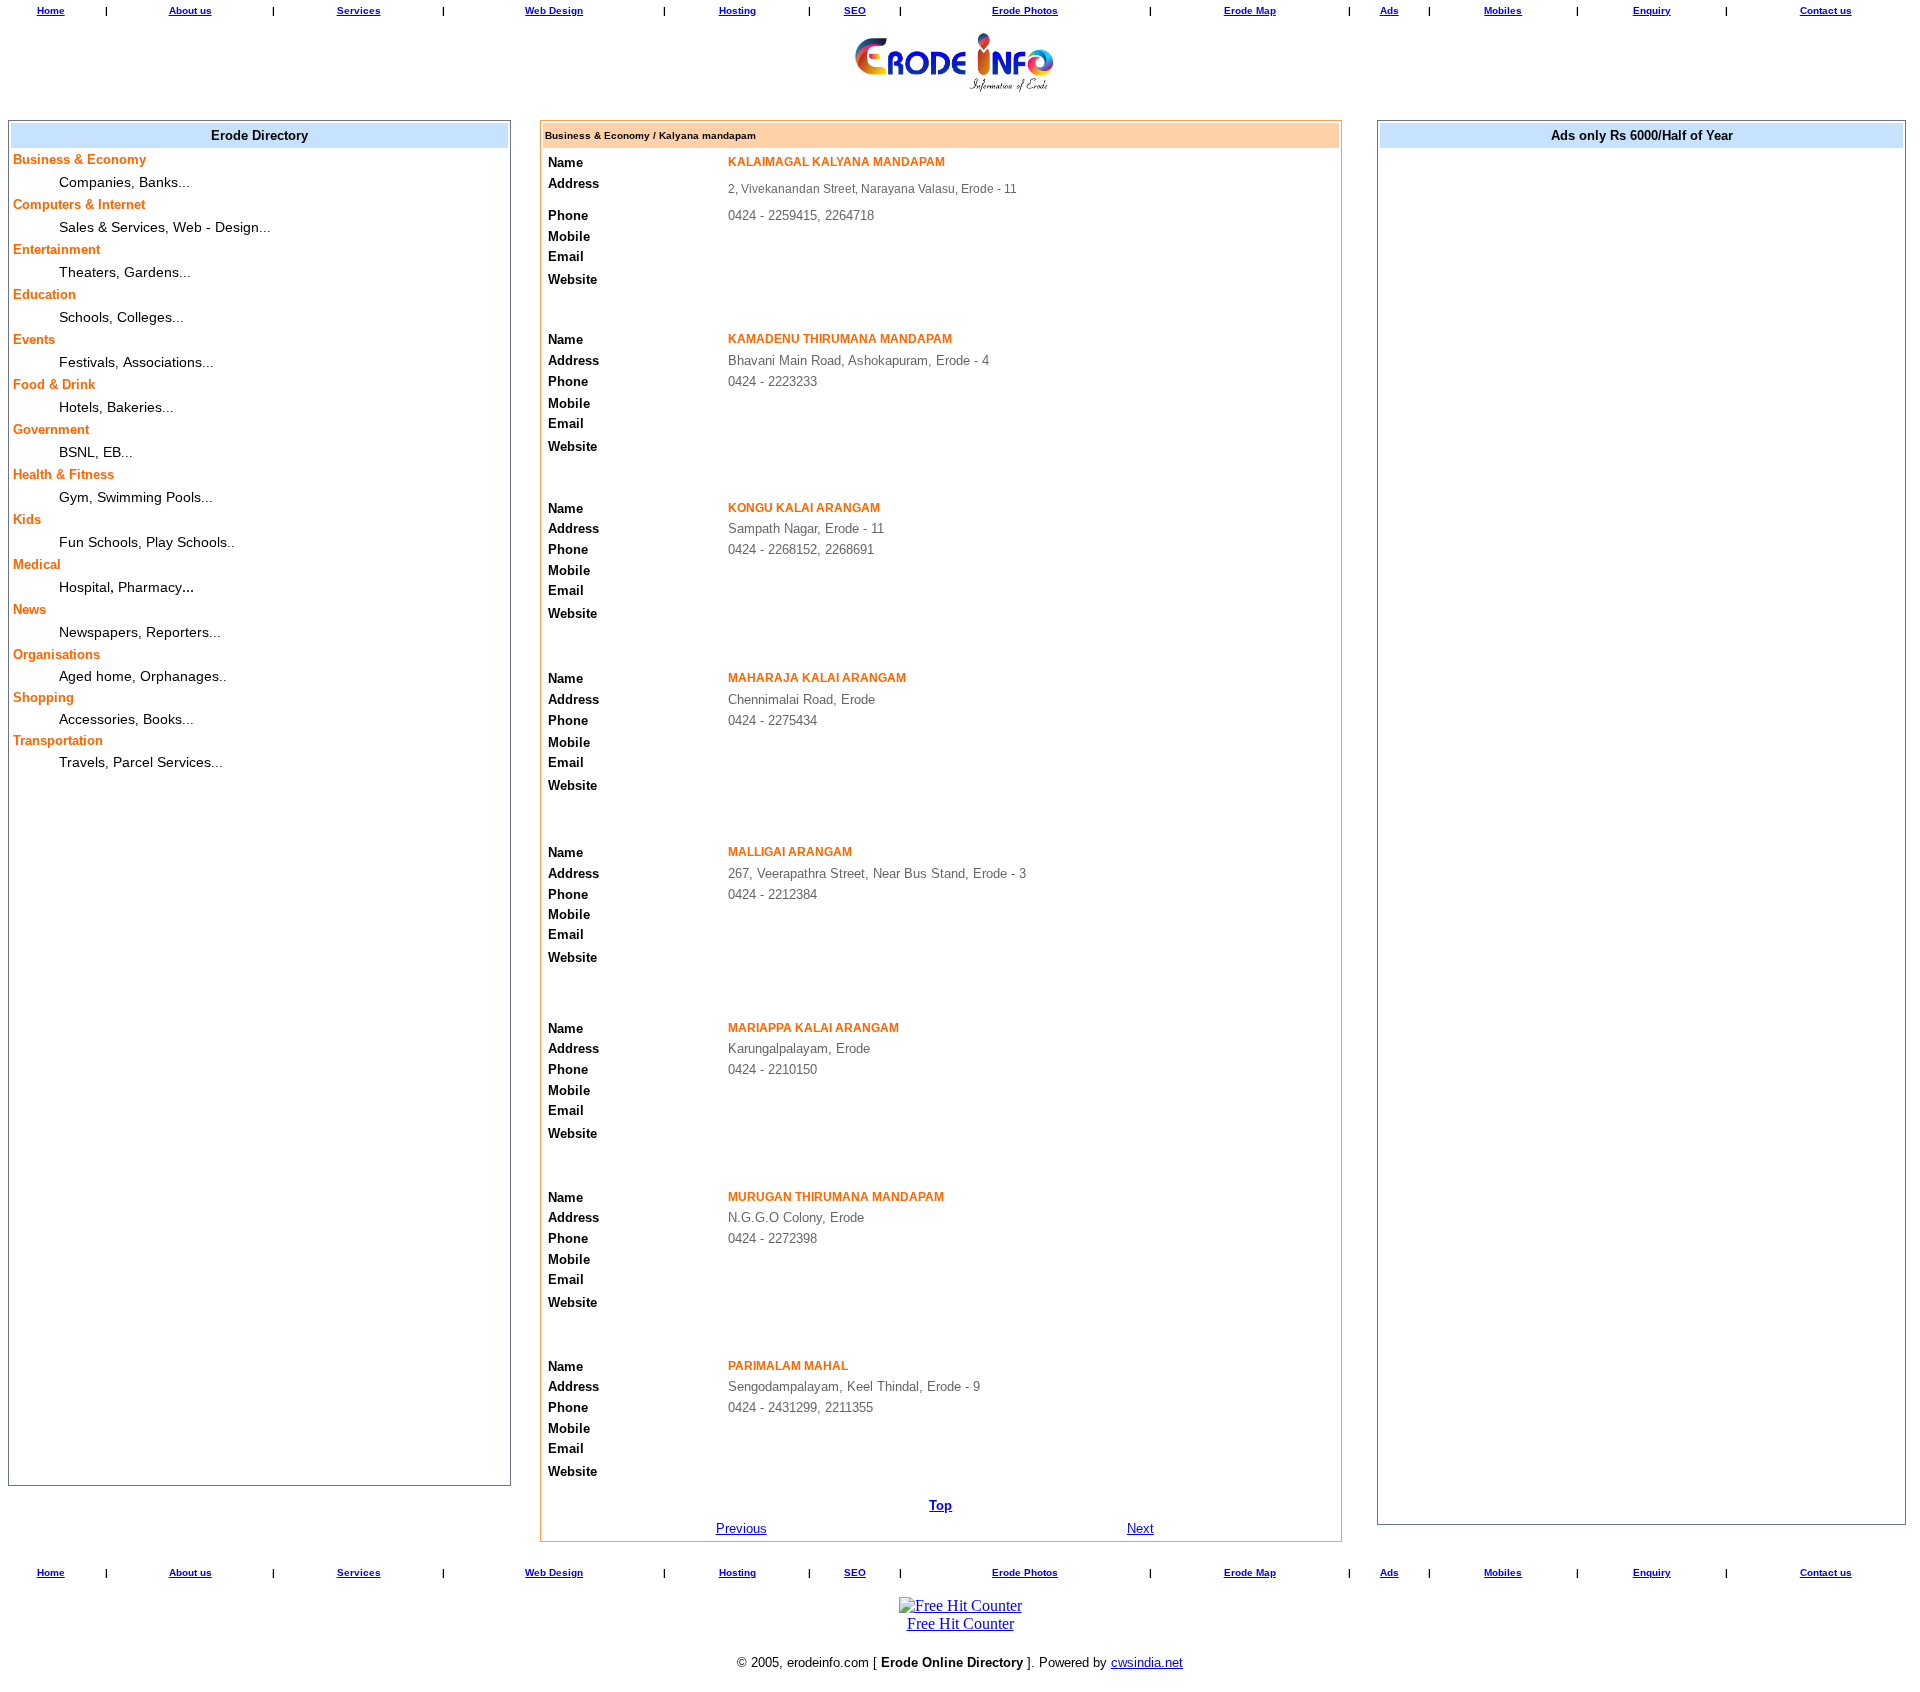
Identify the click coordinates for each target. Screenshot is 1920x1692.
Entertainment (56, 249)
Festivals (87, 362)
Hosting (737, 10)
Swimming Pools (149, 497)
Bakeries (134, 407)
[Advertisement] (1642, 452)
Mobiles (1503, 10)
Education (44, 294)
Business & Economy (79, 159)
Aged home (95, 676)
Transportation (58, 740)
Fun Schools (98, 542)
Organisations (56, 654)
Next (1140, 1528)
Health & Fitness (63, 474)
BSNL (77, 452)
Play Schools (186, 542)
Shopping (43, 697)
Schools (84, 317)
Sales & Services (112, 227)
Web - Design (216, 227)
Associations (162, 362)
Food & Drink (54, 384)
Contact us (1826, 10)
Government (51, 429)
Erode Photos (1025, 10)
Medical (37, 564)
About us (190, 10)
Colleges (144, 317)
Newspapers (98, 632)
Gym (74, 497)
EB (112, 452)
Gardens (151, 272)
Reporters (177, 632)
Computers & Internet (79, 204)
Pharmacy (150, 587)
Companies (95, 182)
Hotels (79, 407)
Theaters (87, 272)
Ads (1389, 10)
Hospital (84, 587)
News (29, 609)
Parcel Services (162, 762)
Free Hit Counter (960, 1623)
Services (359, 10)
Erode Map (1250, 10)
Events (34, 339)
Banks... (164, 182)
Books (162, 719)
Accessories (97, 719)
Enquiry (1652, 10)
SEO (855, 10)
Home (51, 10)
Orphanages (179, 676)
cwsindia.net (1147, 1662)
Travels (82, 762)
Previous (741, 1528)
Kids (27, 519)
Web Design (554, 10)
